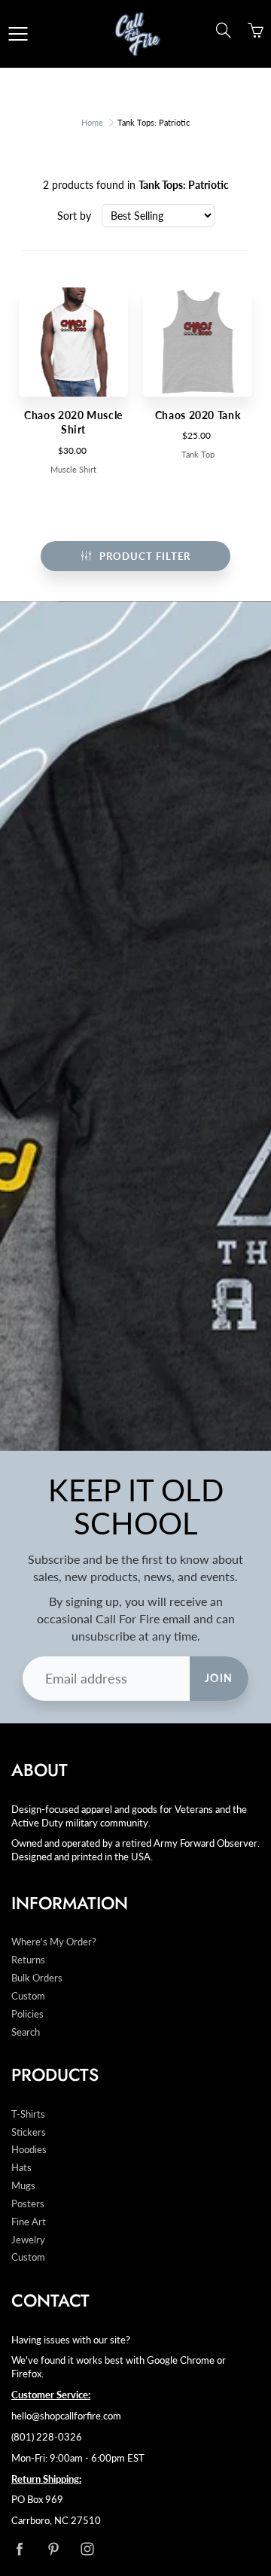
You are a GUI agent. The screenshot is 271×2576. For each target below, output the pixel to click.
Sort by (74, 216)
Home (92, 122)
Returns (28, 1960)
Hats (21, 2168)
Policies (27, 2014)
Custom (28, 1996)
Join (219, 1678)
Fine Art (29, 2222)
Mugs (23, 2186)
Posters (28, 2204)
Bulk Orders (37, 1978)
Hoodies (29, 2150)
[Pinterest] (53, 2549)
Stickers (29, 2132)
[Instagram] (87, 2549)
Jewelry (28, 2240)
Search (26, 2032)
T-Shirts (28, 2114)
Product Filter (145, 556)
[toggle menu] (18, 34)
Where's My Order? (54, 1942)
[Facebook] (19, 2549)
